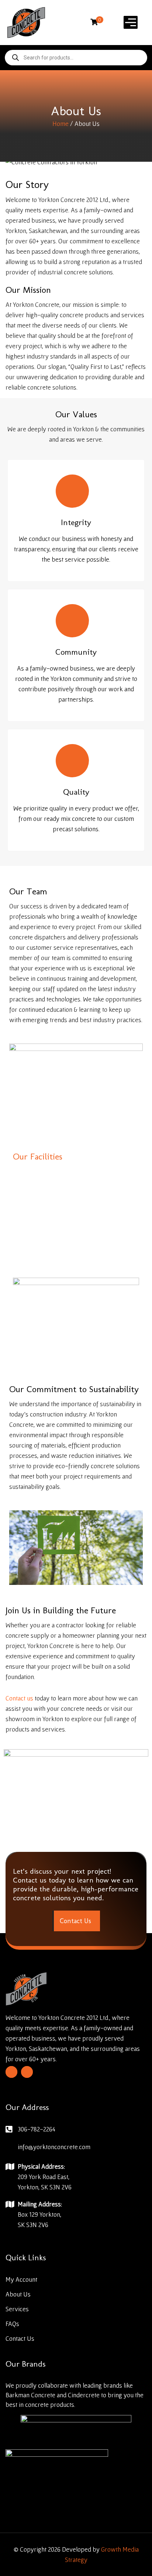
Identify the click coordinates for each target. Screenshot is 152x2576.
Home (61, 124)
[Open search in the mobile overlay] (76, 58)
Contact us (19, 1698)
